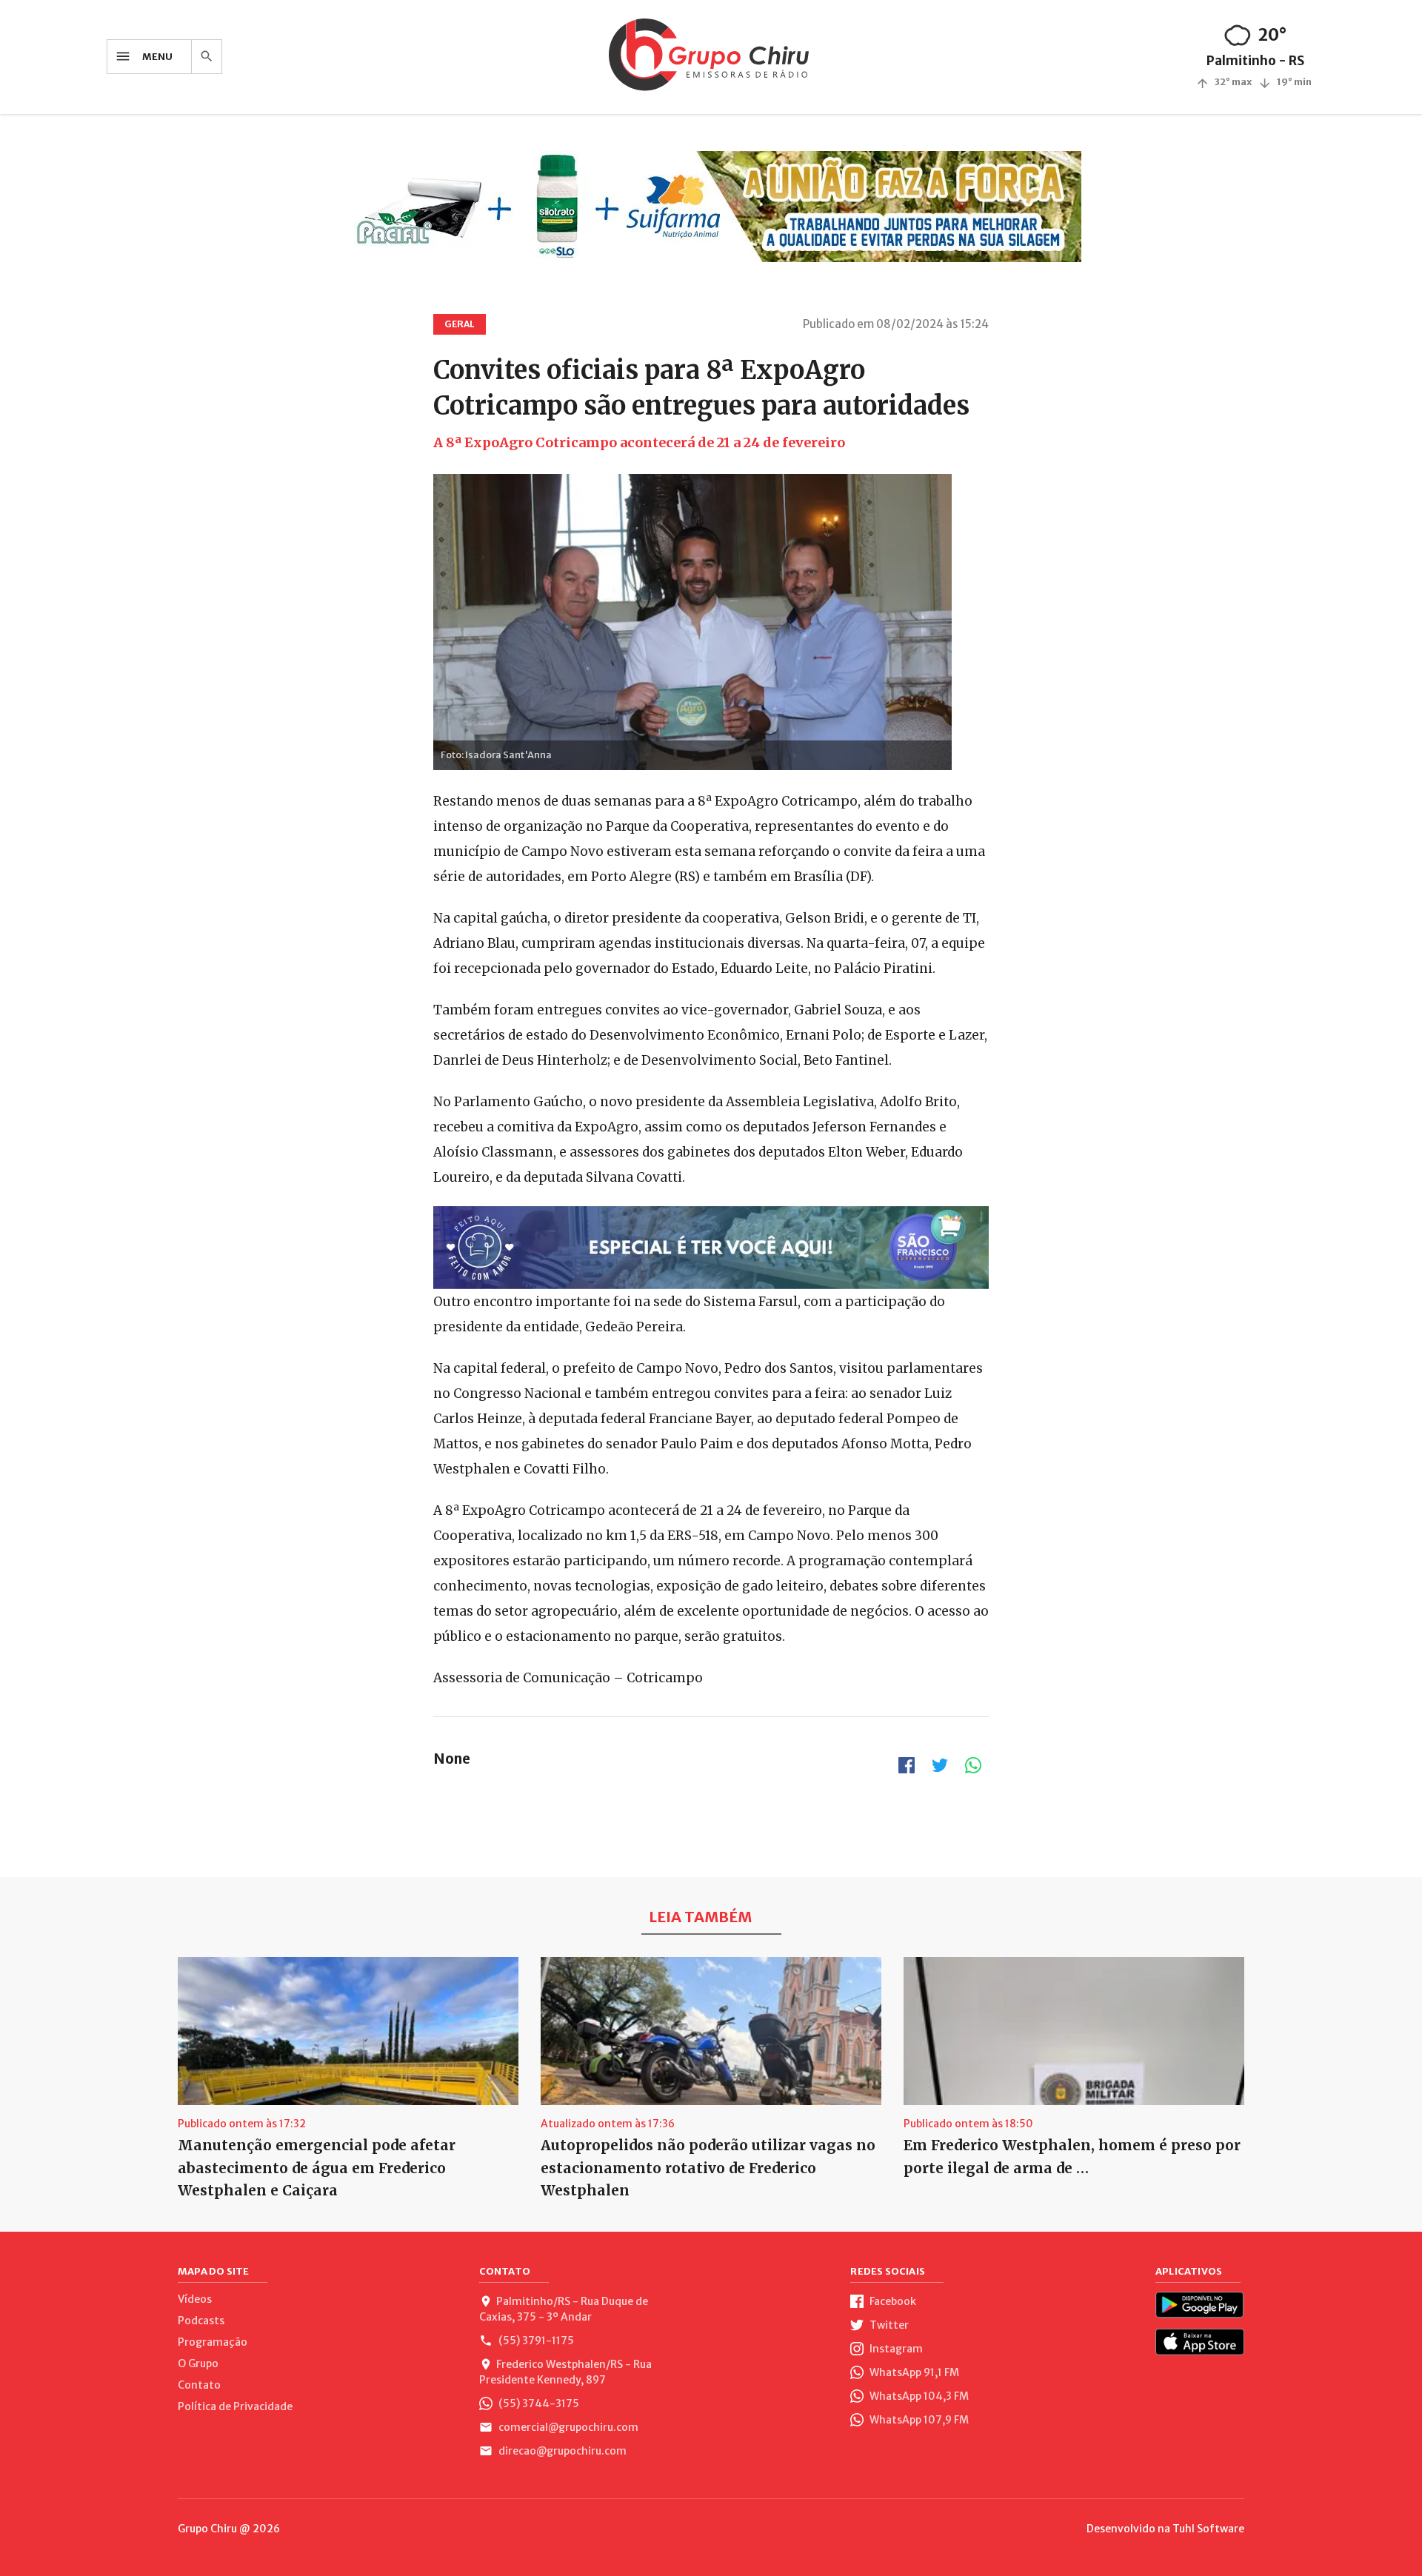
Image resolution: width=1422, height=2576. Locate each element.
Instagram (895, 2349)
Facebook (892, 2301)
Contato (199, 2385)
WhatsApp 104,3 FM (918, 2396)
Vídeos (195, 2299)
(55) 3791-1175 (535, 2341)
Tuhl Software (1208, 2529)
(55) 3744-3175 (538, 2403)
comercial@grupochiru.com (567, 2427)
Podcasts (201, 2321)
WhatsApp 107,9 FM (918, 2420)
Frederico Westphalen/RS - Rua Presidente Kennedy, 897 (565, 2372)
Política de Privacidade (235, 2406)
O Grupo (198, 2363)
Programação (213, 2342)
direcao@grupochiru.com (561, 2451)
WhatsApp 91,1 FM (913, 2372)
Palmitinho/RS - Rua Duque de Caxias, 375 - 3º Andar (564, 2309)
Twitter (888, 2325)
